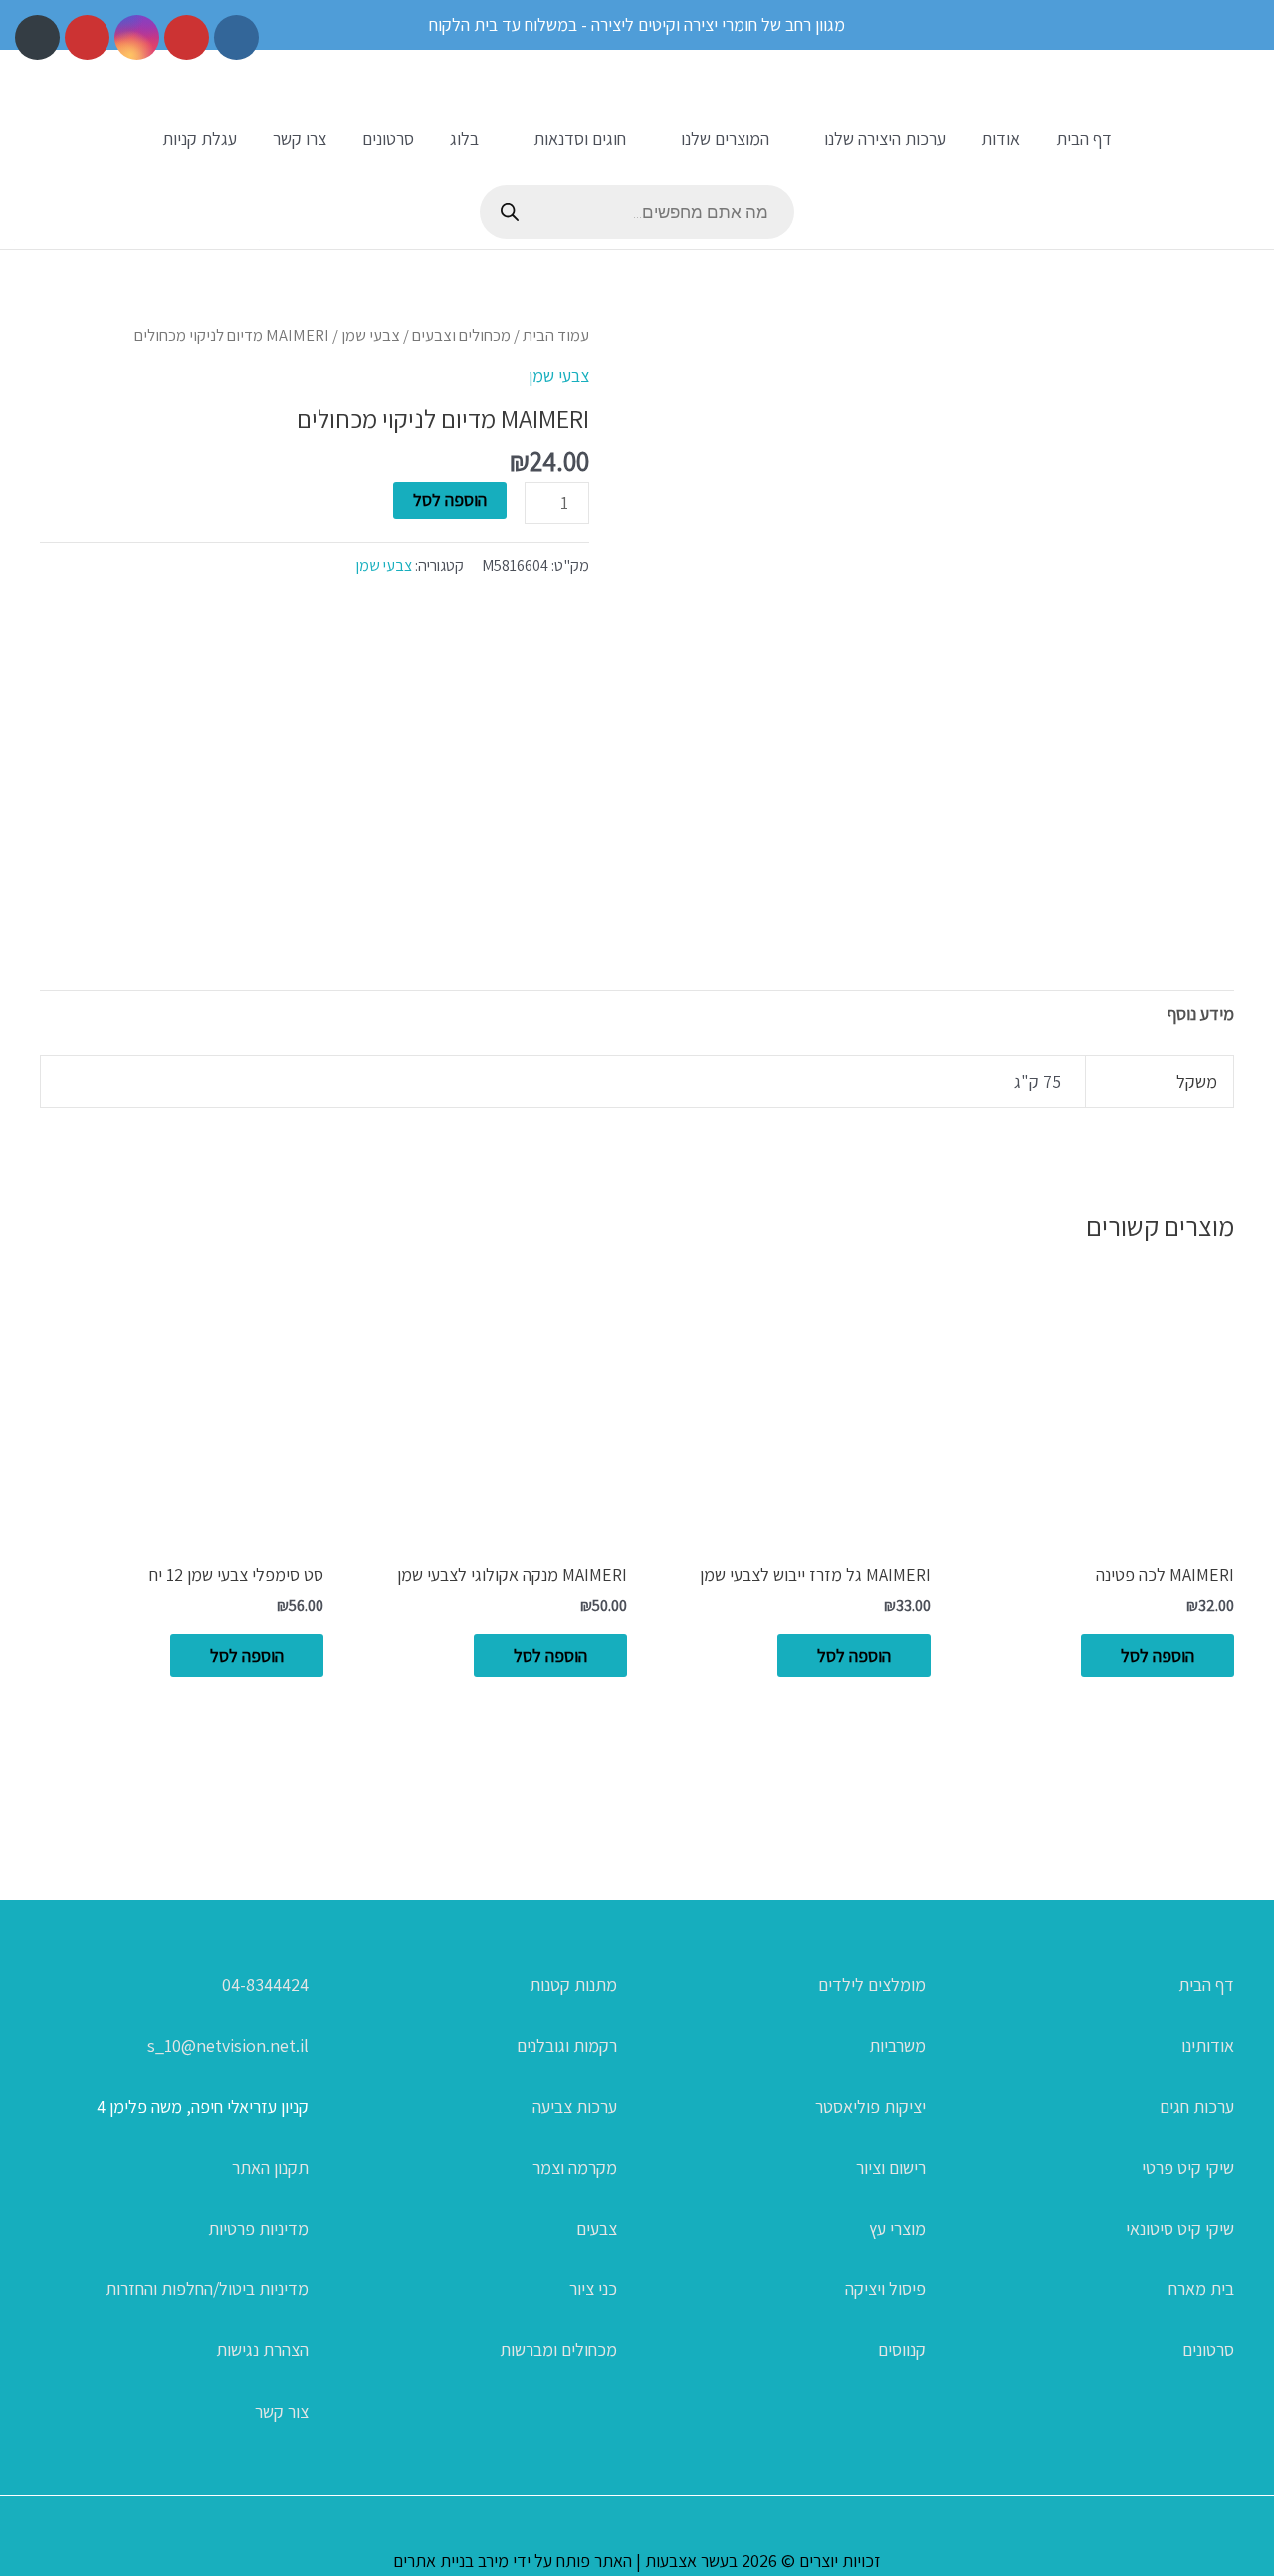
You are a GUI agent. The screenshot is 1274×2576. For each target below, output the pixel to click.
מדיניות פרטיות (258, 2228)
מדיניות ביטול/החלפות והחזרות (207, 2289)
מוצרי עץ (897, 2228)
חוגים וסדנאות (580, 139)
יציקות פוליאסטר (870, 2107)
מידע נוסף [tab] (1201, 1013)
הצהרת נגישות (262, 2350)
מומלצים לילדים (872, 1984)
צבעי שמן (371, 335)
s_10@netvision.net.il (228, 2045)
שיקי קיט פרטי (1188, 2168)
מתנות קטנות (573, 1984)
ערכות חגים (1197, 2107)
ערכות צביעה (575, 2107)
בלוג (464, 139)
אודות (1001, 139)
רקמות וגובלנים (567, 2045)
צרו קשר (300, 139)
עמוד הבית (556, 335)
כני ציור (593, 2289)
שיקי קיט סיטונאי (1180, 2228)
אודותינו (1208, 2045)
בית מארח (1201, 2289)
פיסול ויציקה (885, 2289)
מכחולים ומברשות (558, 2350)
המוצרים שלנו (725, 139)
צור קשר (282, 2411)
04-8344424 (265, 1984)
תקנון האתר (270, 2168)
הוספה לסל (450, 500)
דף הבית (1084, 139)
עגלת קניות (200, 139)
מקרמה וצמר (575, 2168)
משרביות (897, 2045)
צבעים (597, 2228)
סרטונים (388, 139)
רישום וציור (891, 2168)
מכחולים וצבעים (461, 335)
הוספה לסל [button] (1158, 1655)
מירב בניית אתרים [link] (451, 2561)
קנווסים (902, 2350)
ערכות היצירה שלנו (885, 139)
